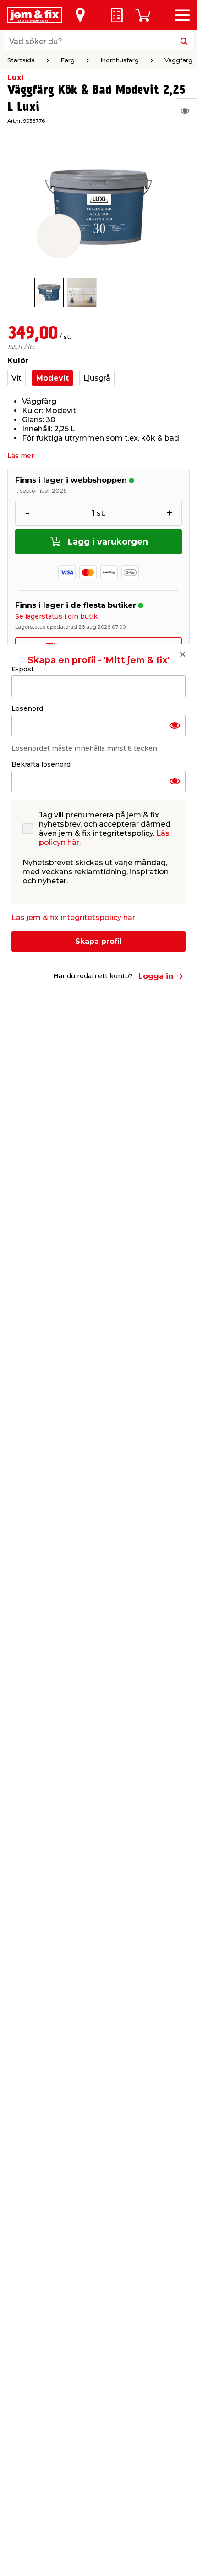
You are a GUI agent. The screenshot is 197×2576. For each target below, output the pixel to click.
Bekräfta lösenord (41, 764)
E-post (23, 669)
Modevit (52, 378)
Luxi (15, 78)
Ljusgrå (97, 378)
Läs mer (21, 456)
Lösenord (27, 708)
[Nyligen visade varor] (186, 111)
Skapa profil (98, 941)
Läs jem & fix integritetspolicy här (73, 918)
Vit (16, 378)
